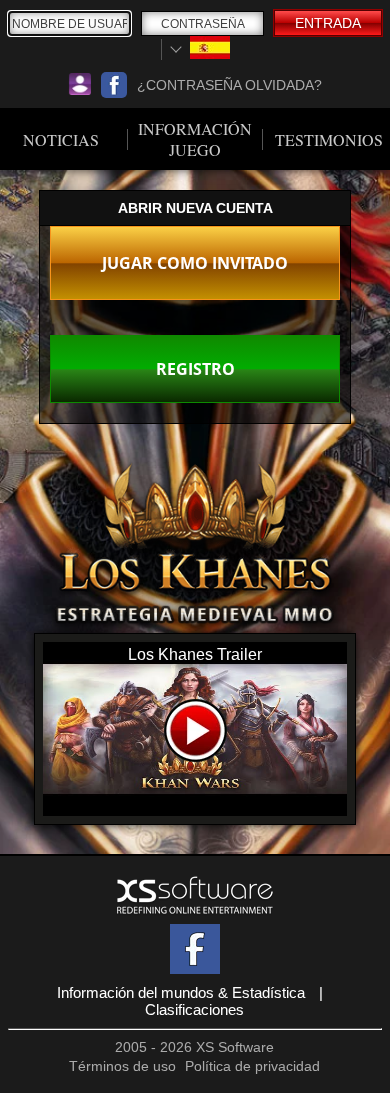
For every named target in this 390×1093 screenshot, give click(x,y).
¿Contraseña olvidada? (229, 85)
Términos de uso (122, 1066)
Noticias (61, 139)
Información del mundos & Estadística (181, 992)
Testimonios (329, 139)
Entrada (328, 23)
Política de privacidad (252, 1066)
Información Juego (195, 139)
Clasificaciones (194, 1009)
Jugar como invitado (195, 263)
